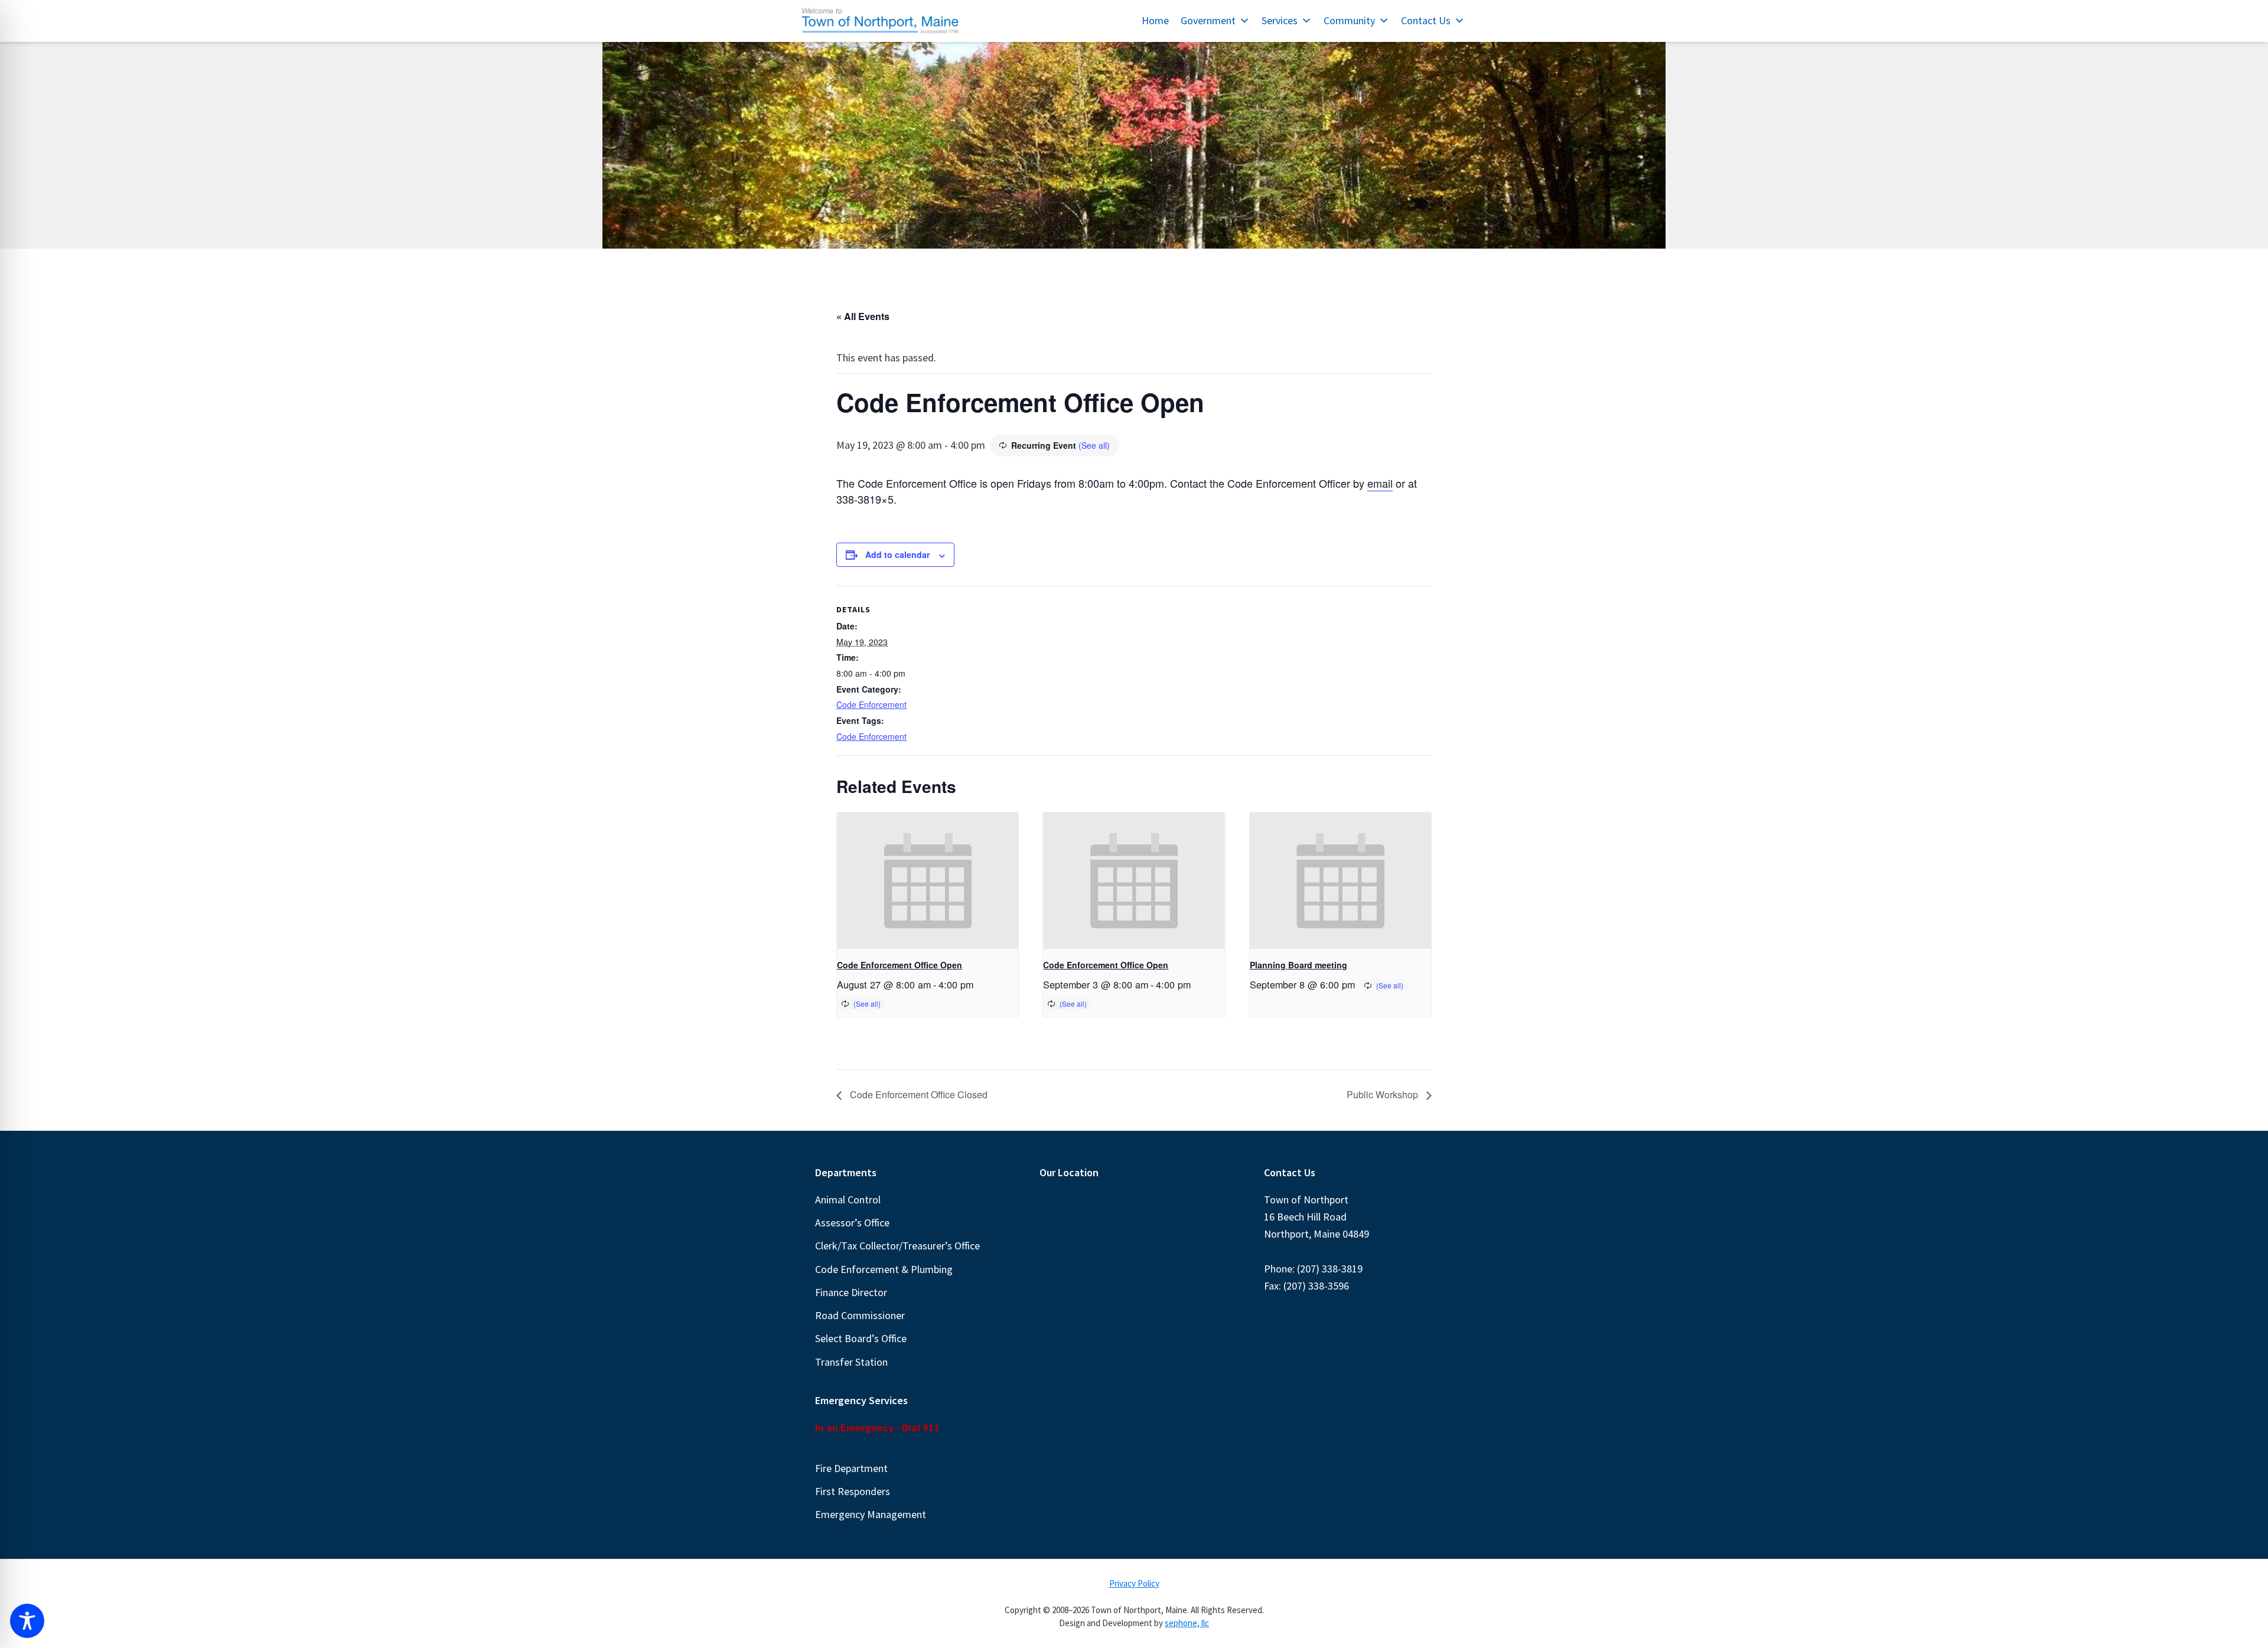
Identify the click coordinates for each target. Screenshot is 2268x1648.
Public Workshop (1384, 1094)
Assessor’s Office (852, 1223)
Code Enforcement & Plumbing (884, 1269)
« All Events (863, 316)
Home (1155, 20)
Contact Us (1426, 20)
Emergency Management (871, 1514)
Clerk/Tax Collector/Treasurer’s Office (897, 1246)
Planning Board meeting (1298, 965)
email (1380, 483)
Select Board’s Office (861, 1338)
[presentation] (928, 880)
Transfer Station (851, 1362)
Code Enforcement (871, 704)
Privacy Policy (1134, 1583)
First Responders (853, 1491)
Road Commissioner (860, 1315)
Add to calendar (897, 554)
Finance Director (851, 1292)
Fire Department (851, 1468)
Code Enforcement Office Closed (918, 1094)
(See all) (1094, 445)
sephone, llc (1187, 1623)
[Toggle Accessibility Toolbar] (27, 1621)
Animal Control (848, 1200)
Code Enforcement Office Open (900, 965)
